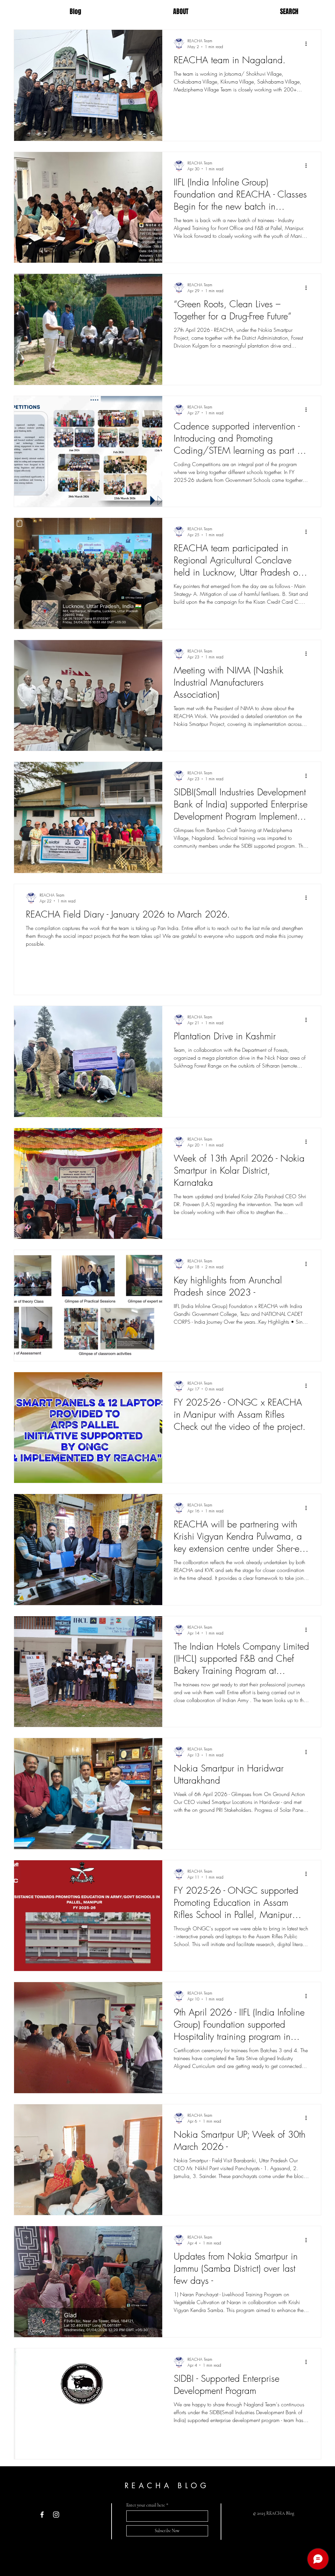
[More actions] (308, 44)
